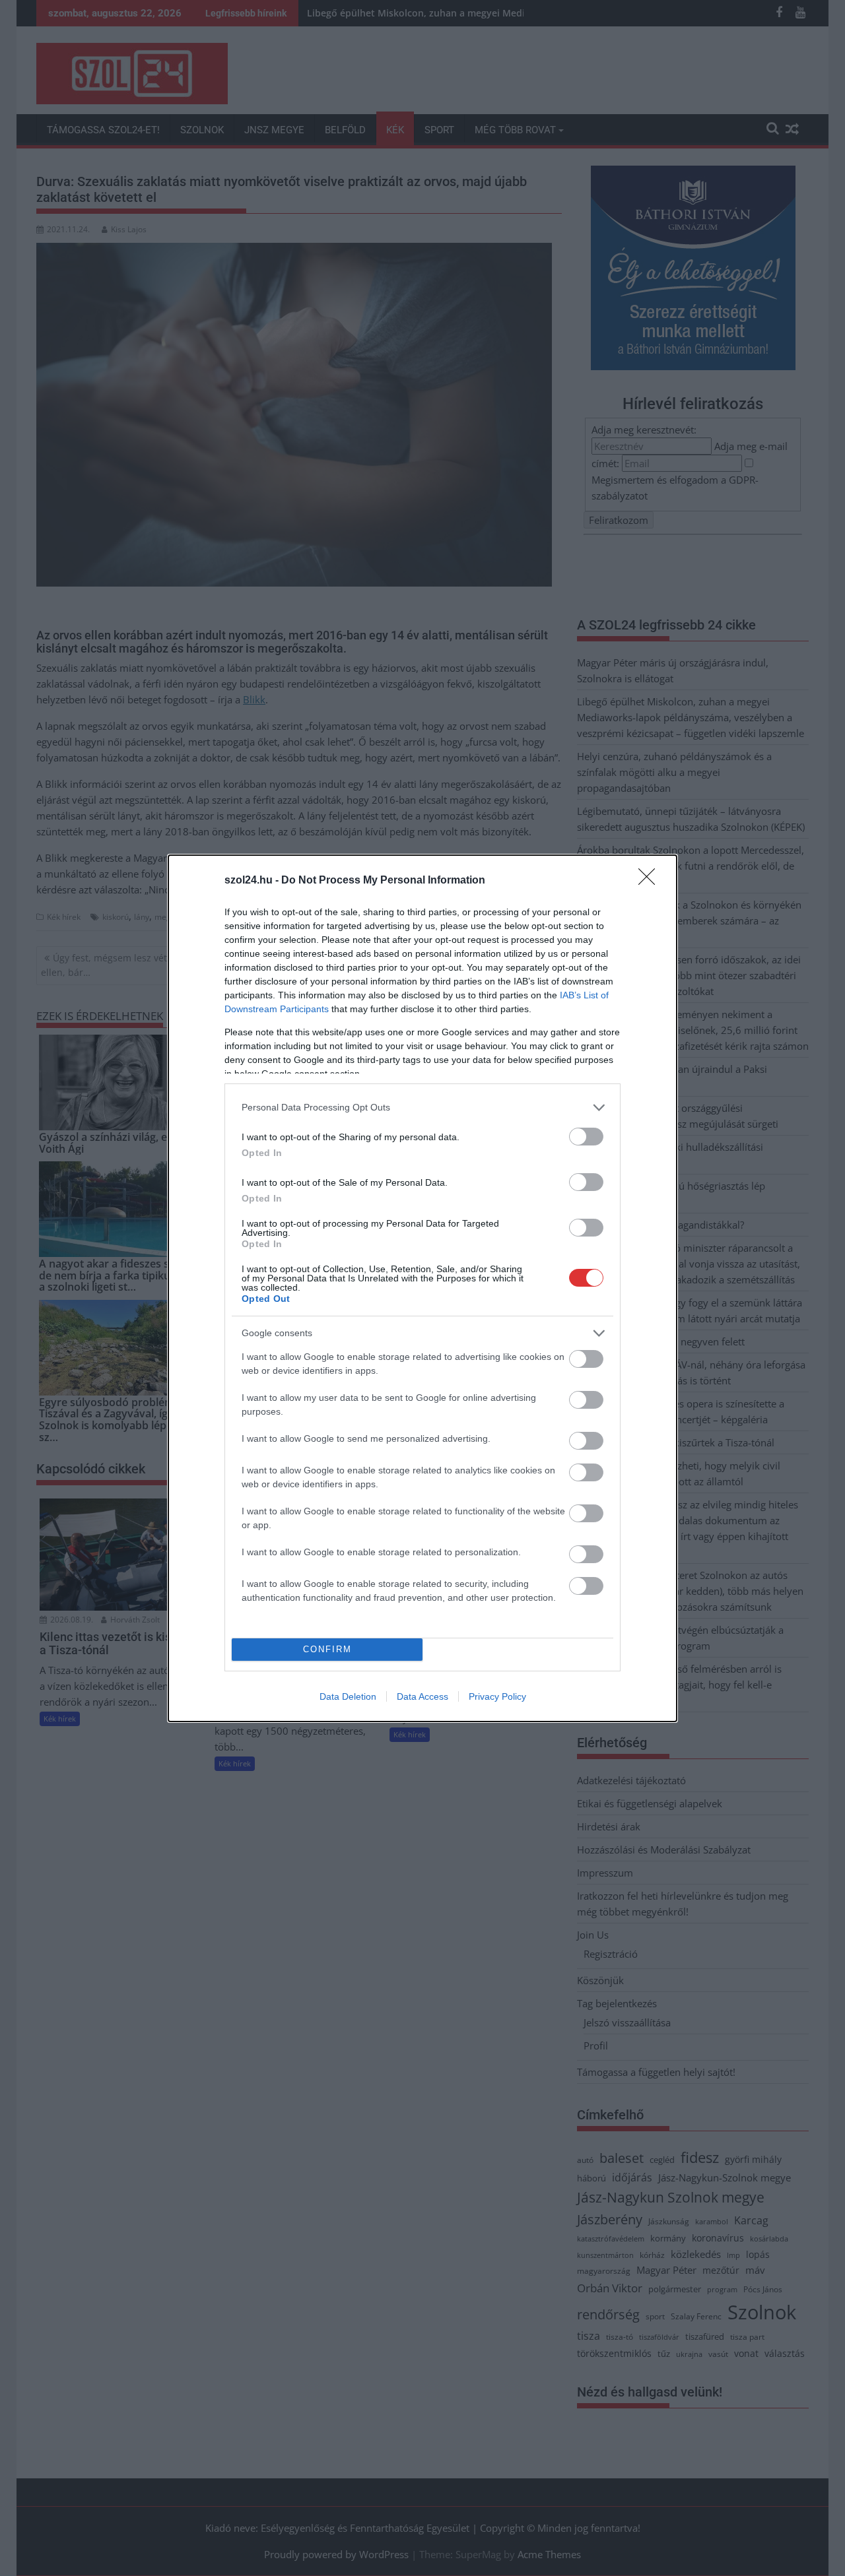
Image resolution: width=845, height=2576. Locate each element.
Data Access (422, 1696)
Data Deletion (348, 1696)
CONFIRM (327, 1649)
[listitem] (422, 1108)
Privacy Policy (497, 1696)
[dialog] (422, 1288)
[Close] (651, 881)
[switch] (586, 1137)
